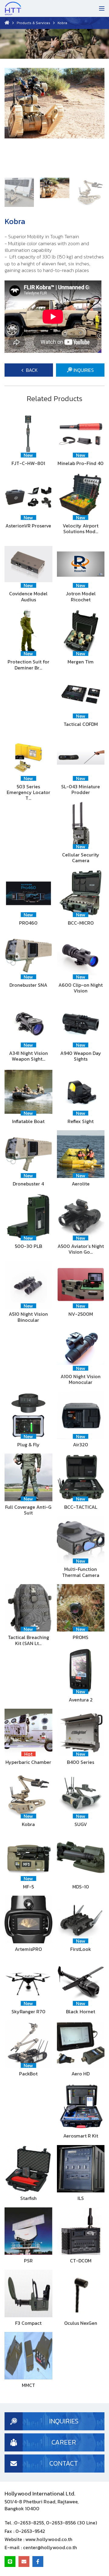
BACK (31, 370)
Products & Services (33, 23)
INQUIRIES (83, 370)
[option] (54, 120)
